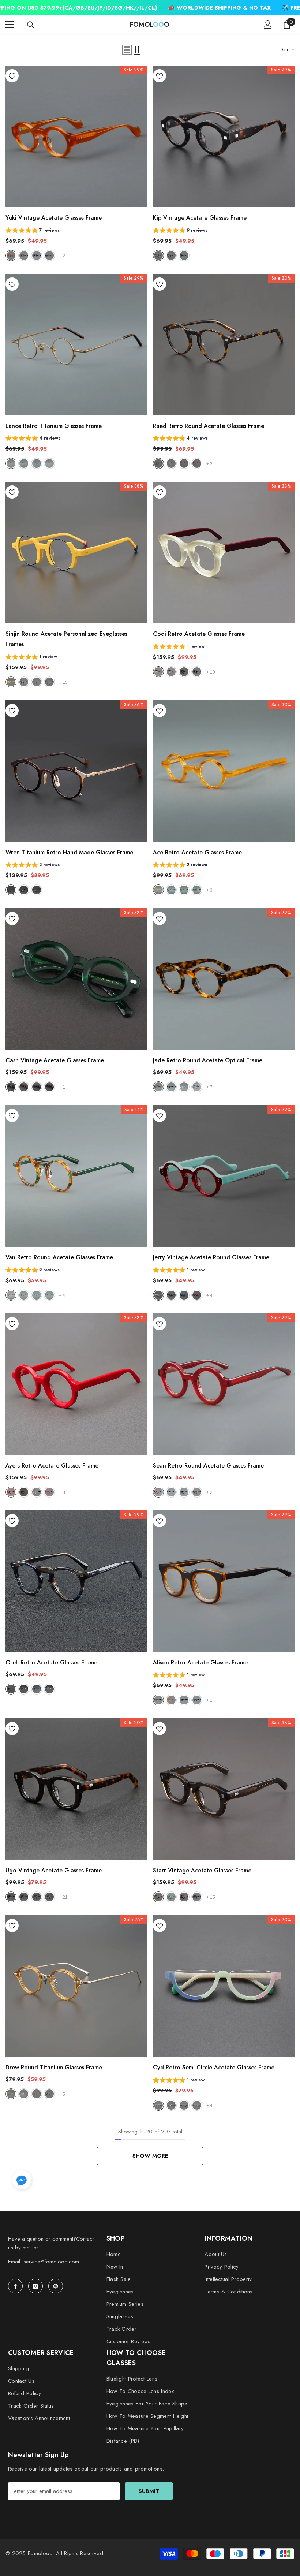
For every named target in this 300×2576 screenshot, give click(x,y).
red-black (49, 1492)
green (184, 463)
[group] (33, 231)
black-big (49, 2094)
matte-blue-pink (158, 2105)
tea (11, 890)
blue (24, 682)
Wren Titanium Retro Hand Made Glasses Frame (69, 852)
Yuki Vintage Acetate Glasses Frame (54, 218)
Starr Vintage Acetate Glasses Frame (202, 1870)
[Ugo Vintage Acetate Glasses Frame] (76, 1789)
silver (24, 463)
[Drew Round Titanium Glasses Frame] (76, 1986)
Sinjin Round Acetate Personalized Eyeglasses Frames (66, 639)
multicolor (184, 1492)
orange (11, 256)
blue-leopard (171, 890)
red (197, 463)
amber (24, 1295)
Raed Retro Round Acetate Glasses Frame (209, 426)
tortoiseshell (158, 256)
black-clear (171, 1492)
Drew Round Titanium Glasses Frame (54, 2067)
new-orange (158, 890)
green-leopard (11, 1295)
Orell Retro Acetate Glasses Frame (51, 1662)
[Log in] (268, 25)
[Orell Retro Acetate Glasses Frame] (76, 1581)
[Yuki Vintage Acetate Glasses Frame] (76, 136)
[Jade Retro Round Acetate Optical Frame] (224, 979)
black (37, 256)
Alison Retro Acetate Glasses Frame (200, 1662)
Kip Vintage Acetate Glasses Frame (200, 218)
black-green (197, 672)
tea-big (11, 2094)
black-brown (171, 1295)
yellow (11, 682)
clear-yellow (171, 463)
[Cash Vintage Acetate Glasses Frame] (76, 979)
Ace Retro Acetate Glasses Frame (197, 852)
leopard (24, 256)
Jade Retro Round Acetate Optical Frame (208, 1060)
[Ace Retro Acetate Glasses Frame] (224, 771)
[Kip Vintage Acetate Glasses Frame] (224, 136)
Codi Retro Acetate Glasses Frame (199, 634)
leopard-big (37, 2094)
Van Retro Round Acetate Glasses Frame (59, 1257)
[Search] (31, 25)
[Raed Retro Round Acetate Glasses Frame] (224, 345)
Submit (149, 2491)
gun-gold (37, 890)
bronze (11, 463)
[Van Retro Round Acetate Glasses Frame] (76, 1176)
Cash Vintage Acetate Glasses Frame (55, 1060)
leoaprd (158, 463)
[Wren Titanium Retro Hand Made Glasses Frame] (76, 771)
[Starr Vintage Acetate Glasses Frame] (224, 1789)
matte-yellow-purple (184, 2105)
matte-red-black (171, 2105)
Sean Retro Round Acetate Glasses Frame (208, 1466)
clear (184, 1087)
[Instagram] (35, 2286)
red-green (158, 1295)
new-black (197, 890)
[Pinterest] (56, 2286)
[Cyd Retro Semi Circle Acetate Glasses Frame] (224, 1986)
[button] (127, 50)
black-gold (49, 682)
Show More (150, 2156)
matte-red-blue (197, 2105)
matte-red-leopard (184, 672)
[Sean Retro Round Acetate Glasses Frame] (224, 1384)
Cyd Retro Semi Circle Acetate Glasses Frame (214, 2067)
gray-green (24, 1087)
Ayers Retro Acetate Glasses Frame (52, 1466)
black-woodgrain (184, 256)
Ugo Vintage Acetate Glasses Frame (54, 1870)
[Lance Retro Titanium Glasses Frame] (76, 345)
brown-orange (158, 1700)
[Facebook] (15, 2286)
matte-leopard (49, 1897)
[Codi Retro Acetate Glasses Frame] (224, 553)
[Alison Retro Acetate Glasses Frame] (224, 1581)
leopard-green (197, 1897)
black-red (197, 1295)
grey (49, 256)
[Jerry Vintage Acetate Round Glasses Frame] (224, 1176)
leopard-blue (37, 682)
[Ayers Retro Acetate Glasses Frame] (76, 1384)
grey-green (158, 1897)
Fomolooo (40, 2553)
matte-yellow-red (158, 672)
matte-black (37, 1897)
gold (49, 463)
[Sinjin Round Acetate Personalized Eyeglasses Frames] (76, 553)
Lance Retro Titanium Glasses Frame (54, 426)
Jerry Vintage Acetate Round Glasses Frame (211, 1257)
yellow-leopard (171, 672)
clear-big (24, 2094)
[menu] (10, 25)
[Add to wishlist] (12, 76)
